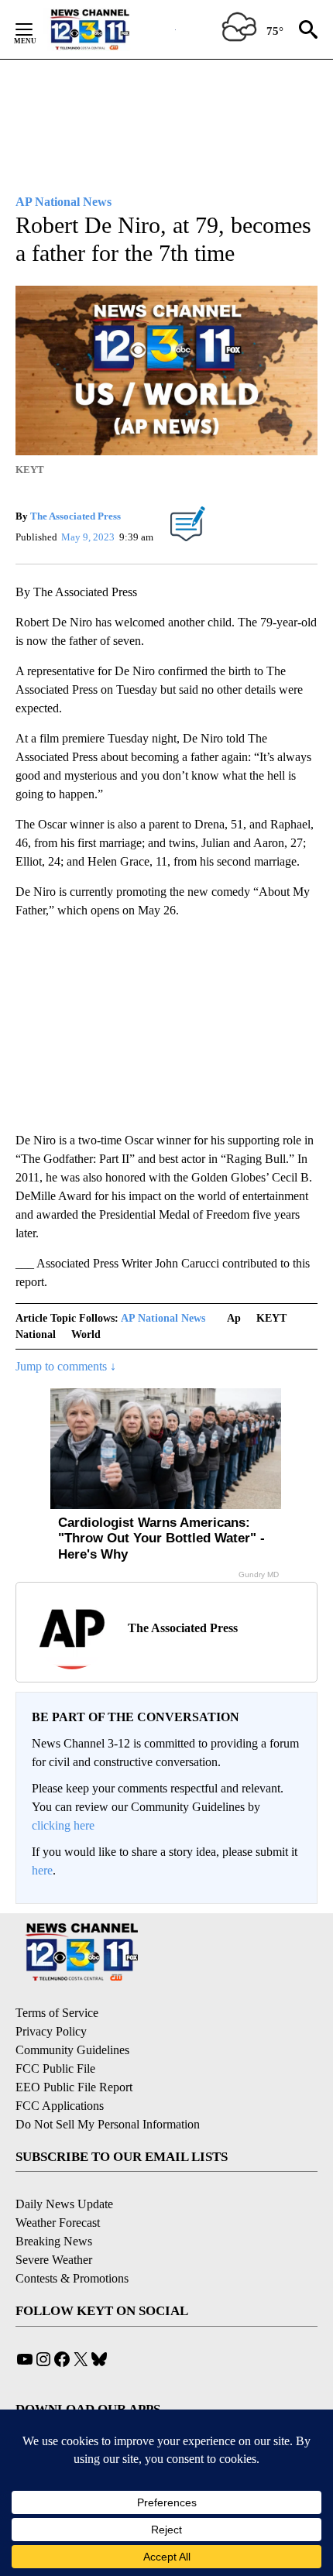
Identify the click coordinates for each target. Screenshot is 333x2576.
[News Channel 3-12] (109, 29)
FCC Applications (60, 2106)
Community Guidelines (72, 2050)
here (42, 1870)
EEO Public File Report (74, 2087)
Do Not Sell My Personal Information (108, 2124)
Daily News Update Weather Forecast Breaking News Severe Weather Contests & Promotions (72, 2241)
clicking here (63, 1825)
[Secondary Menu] (36, 29)
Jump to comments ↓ (66, 1366)
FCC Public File (55, 2068)
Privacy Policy (51, 2031)
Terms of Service (57, 2013)
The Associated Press (76, 516)
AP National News (163, 1318)
